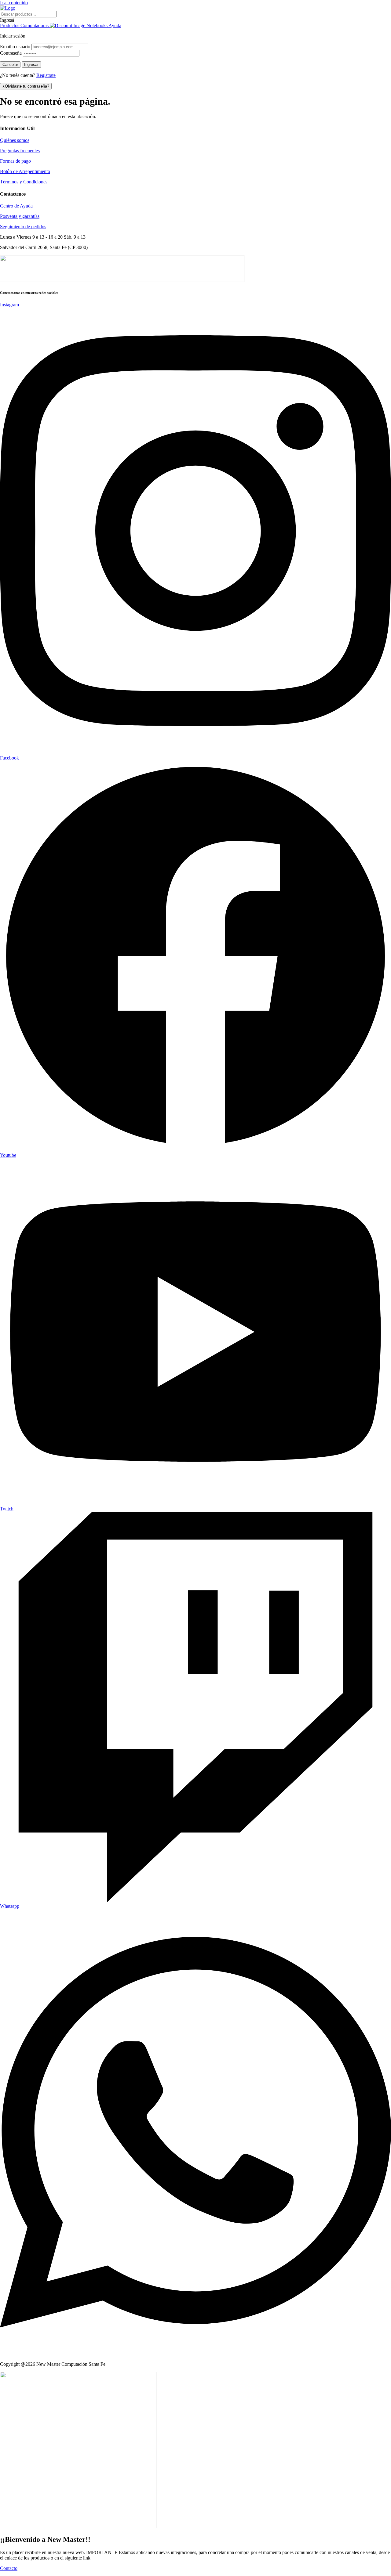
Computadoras (35, 25)
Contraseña (11, 53)
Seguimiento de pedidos (23, 227)
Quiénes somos (15, 140)
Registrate (46, 75)
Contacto (9, 2568)
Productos (10, 25)
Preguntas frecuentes (20, 151)
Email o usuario (15, 47)
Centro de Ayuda (16, 206)
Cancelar (10, 65)
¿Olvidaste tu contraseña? (26, 86)
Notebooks (97, 25)
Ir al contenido (14, 3)
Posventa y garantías (20, 216)
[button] (195, 20)
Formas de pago (15, 161)
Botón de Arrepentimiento (25, 171)
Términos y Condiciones (24, 182)
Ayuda (115, 25)
